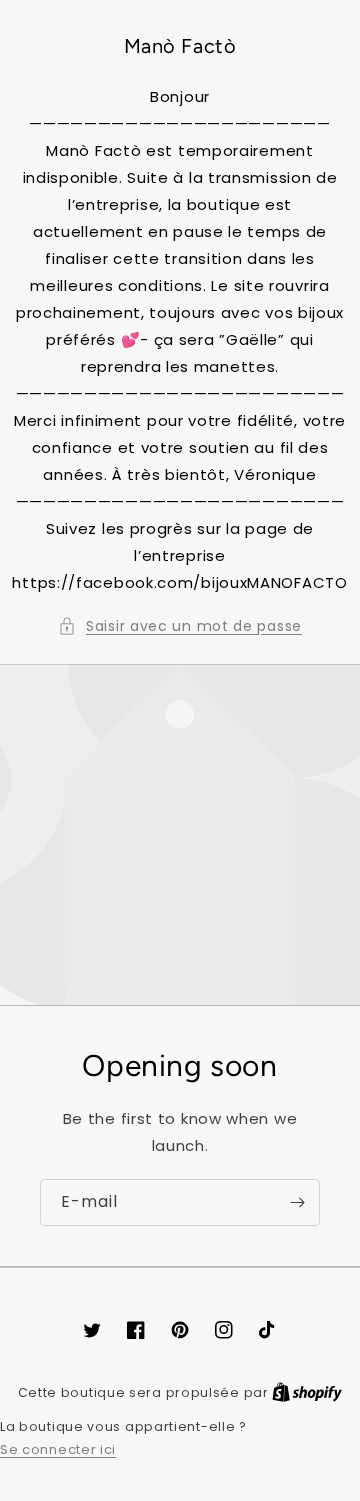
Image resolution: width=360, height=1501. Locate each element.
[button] (180, 626)
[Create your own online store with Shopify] (307, 1392)
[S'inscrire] (297, 1202)
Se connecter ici (58, 1449)
